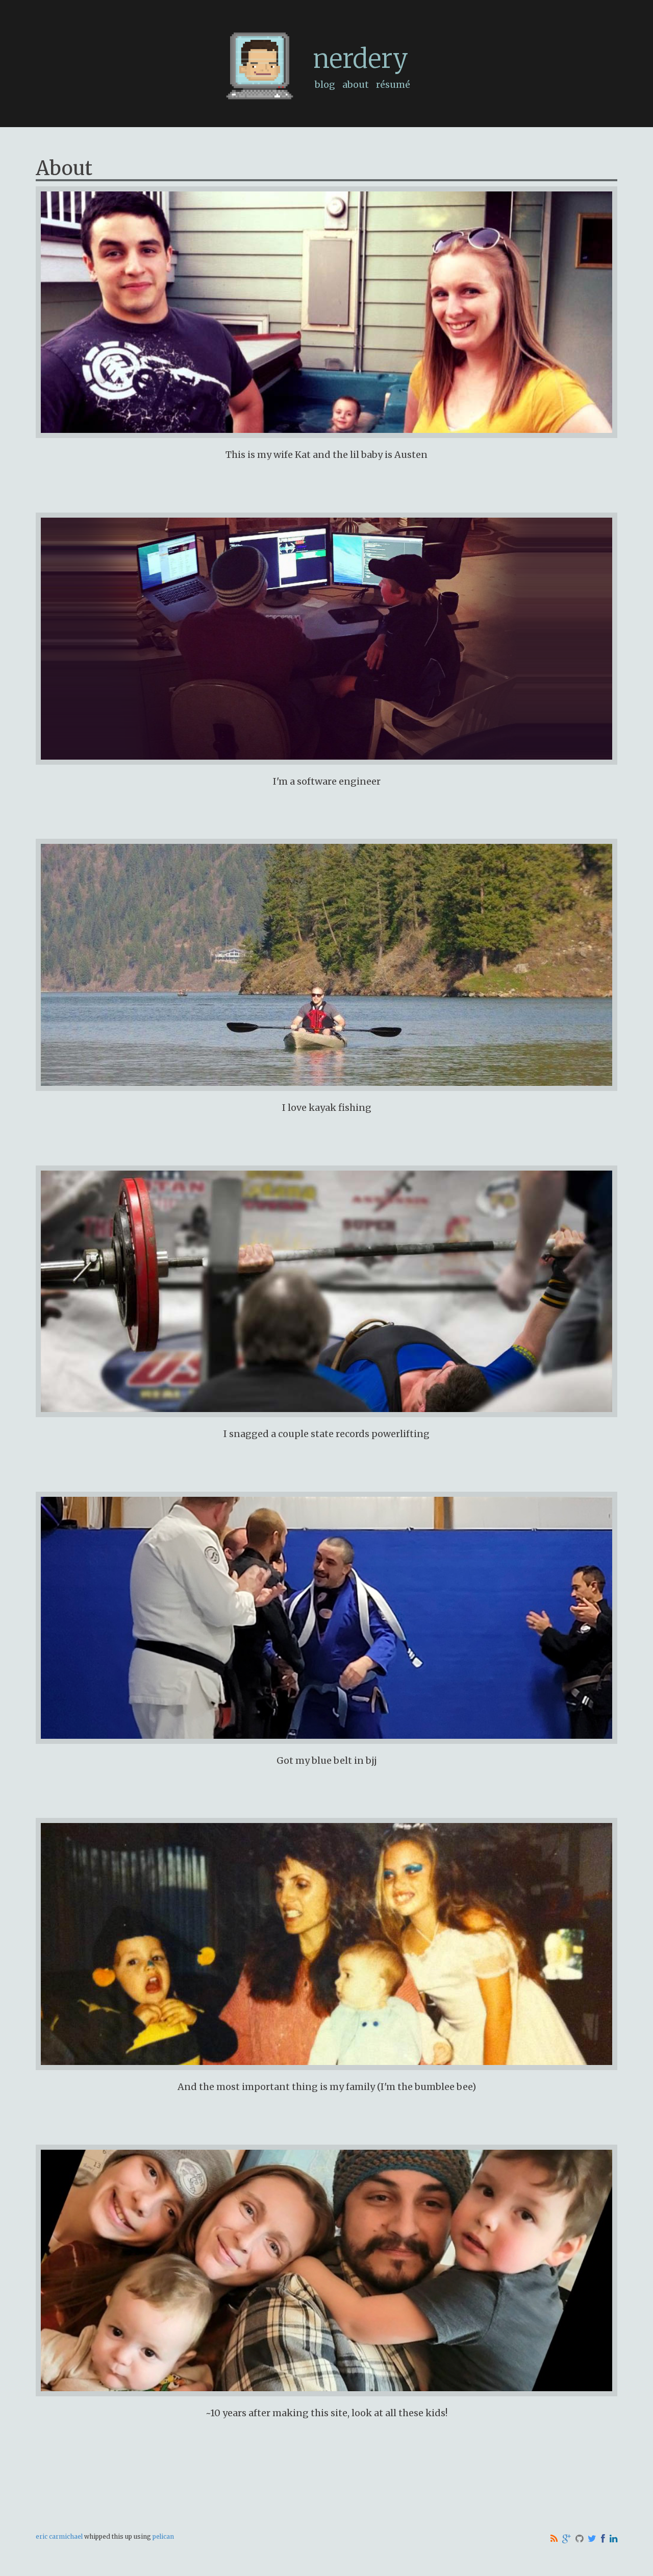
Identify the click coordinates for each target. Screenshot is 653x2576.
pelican (163, 2536)
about (356, 84)
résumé (393, 84)
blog (325, 84)
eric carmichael (59, 2536)
